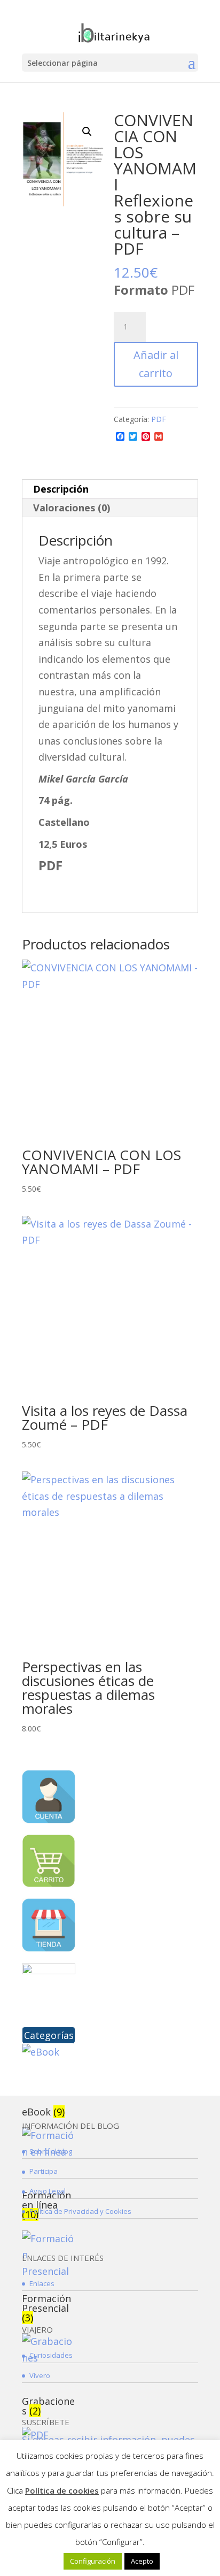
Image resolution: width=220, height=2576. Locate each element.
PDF (159, 419)
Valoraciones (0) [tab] (72, 508)
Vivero (40, 2375)
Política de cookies (62, 2490)
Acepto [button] (142, 2561)
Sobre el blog (51, 2151)
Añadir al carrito (156, 364)
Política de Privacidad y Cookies (80, 2211)
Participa (44, 2171)
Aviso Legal (48, 2191)
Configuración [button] (93, 2561)
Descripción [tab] (61, 489)
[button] (87, 132)
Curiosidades (51, 2355)
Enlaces (42, 2283)
